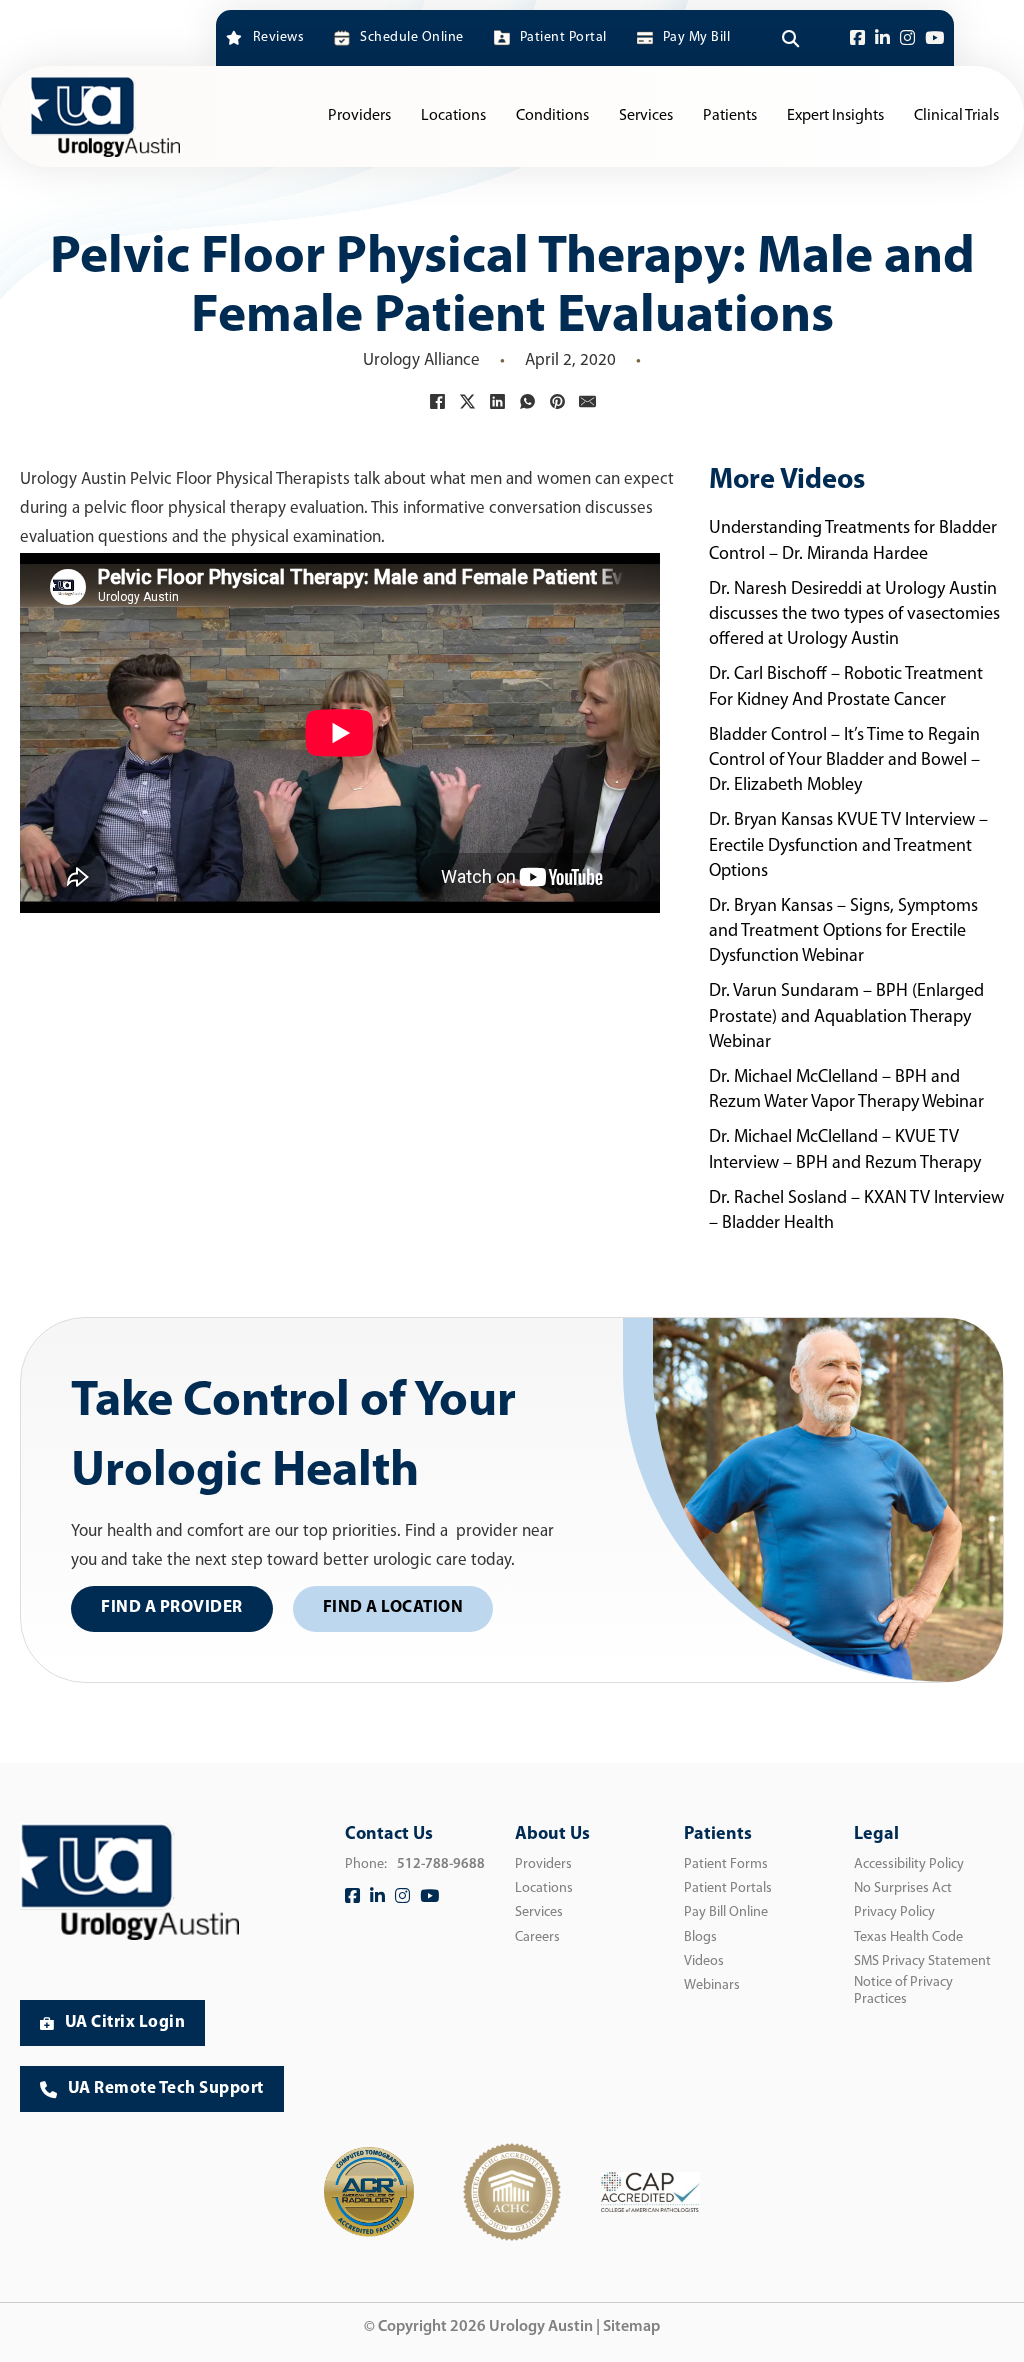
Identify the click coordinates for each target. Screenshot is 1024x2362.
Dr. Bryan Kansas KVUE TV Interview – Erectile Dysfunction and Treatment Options (848, 846)
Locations (453, 116)
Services (646, 116)
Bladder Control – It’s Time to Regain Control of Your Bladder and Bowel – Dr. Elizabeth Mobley (844, 761)
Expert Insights (835, 116)
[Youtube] (934, 38)
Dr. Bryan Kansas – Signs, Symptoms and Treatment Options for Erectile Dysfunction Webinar (843, 932)
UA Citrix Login (125, 2022)
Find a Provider (172, 1607)
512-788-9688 (441, 1864)
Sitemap (631, 2327)
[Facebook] (857, 38)
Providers (359, 116)
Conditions (552, 116)
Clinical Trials (956, 116)
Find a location (393, 1607)
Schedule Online (411, 37)
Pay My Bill (696, 37)
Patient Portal (563, 37)
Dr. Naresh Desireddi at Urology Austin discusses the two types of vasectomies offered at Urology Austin (854, 615)
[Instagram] (907, 38)
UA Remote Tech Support (166, 2088)
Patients (730, 116)
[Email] (587, 401)
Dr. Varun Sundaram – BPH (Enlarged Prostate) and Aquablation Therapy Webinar (846, 1017)
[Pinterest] (557, 401)
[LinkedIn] (882, 38)
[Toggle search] (790, 38)
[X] (467, 401)
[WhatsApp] (527, 401)
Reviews (278, 37)
